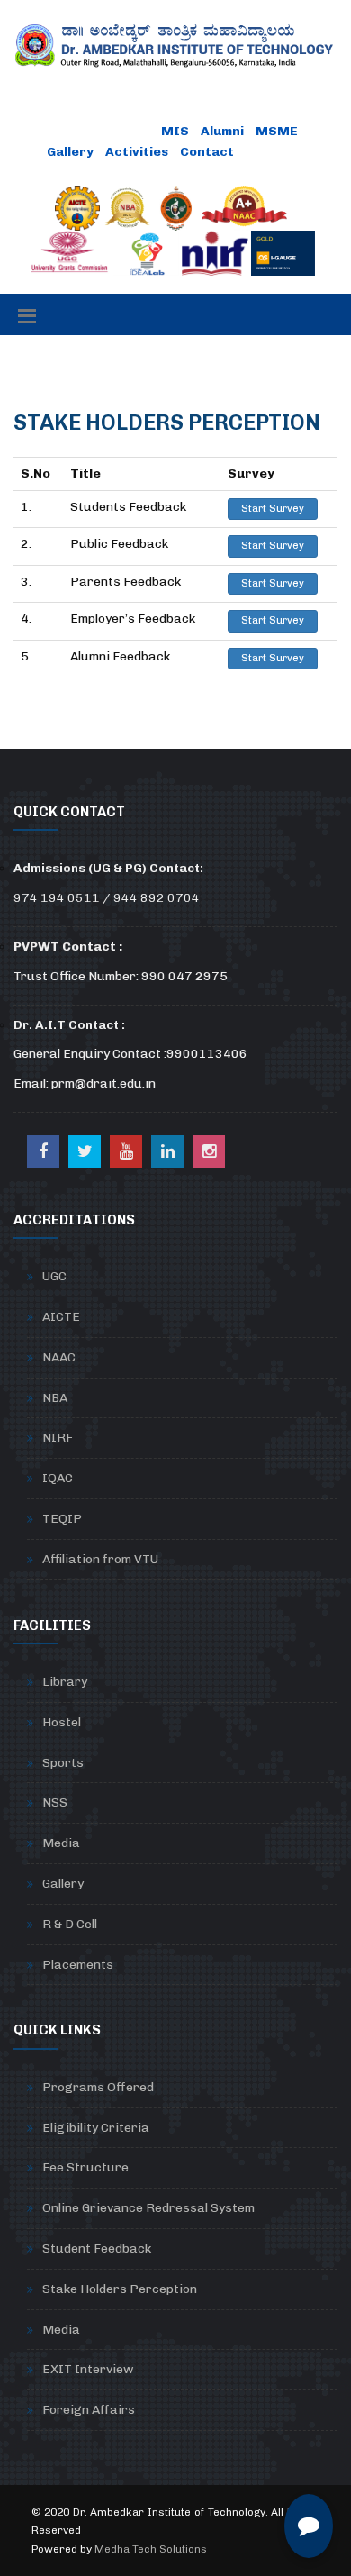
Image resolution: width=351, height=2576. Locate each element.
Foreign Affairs (89, 2410)
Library (65, 1682)
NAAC (59, 1357)
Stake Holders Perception (120, 2289)
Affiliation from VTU (100, 1559)
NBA (55, 1398)
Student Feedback (97, 2248)
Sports (63, 1763)
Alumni (222, 131)
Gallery (70, 152)
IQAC (58, 1478)
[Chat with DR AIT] (309, 2526)
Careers (273, 152)
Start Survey (273, 509)
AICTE (61, 1317)
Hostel (62, 1722)
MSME (277, 131)
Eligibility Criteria (96, 2128)
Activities (137, 152)
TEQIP (62, 1519)
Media (61, 1843)
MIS (175, 131)
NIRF (58, 1438)
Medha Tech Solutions (151, 2549)
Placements (78, 1965)
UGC (54, 1276)
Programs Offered (98, 2087)
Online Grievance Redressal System (148, 2208)
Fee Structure (85, 2167)
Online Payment (99, 131)
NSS (55, 1802)
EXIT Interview (88, 2369)
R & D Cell (70, 1924)
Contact (207, 152)
